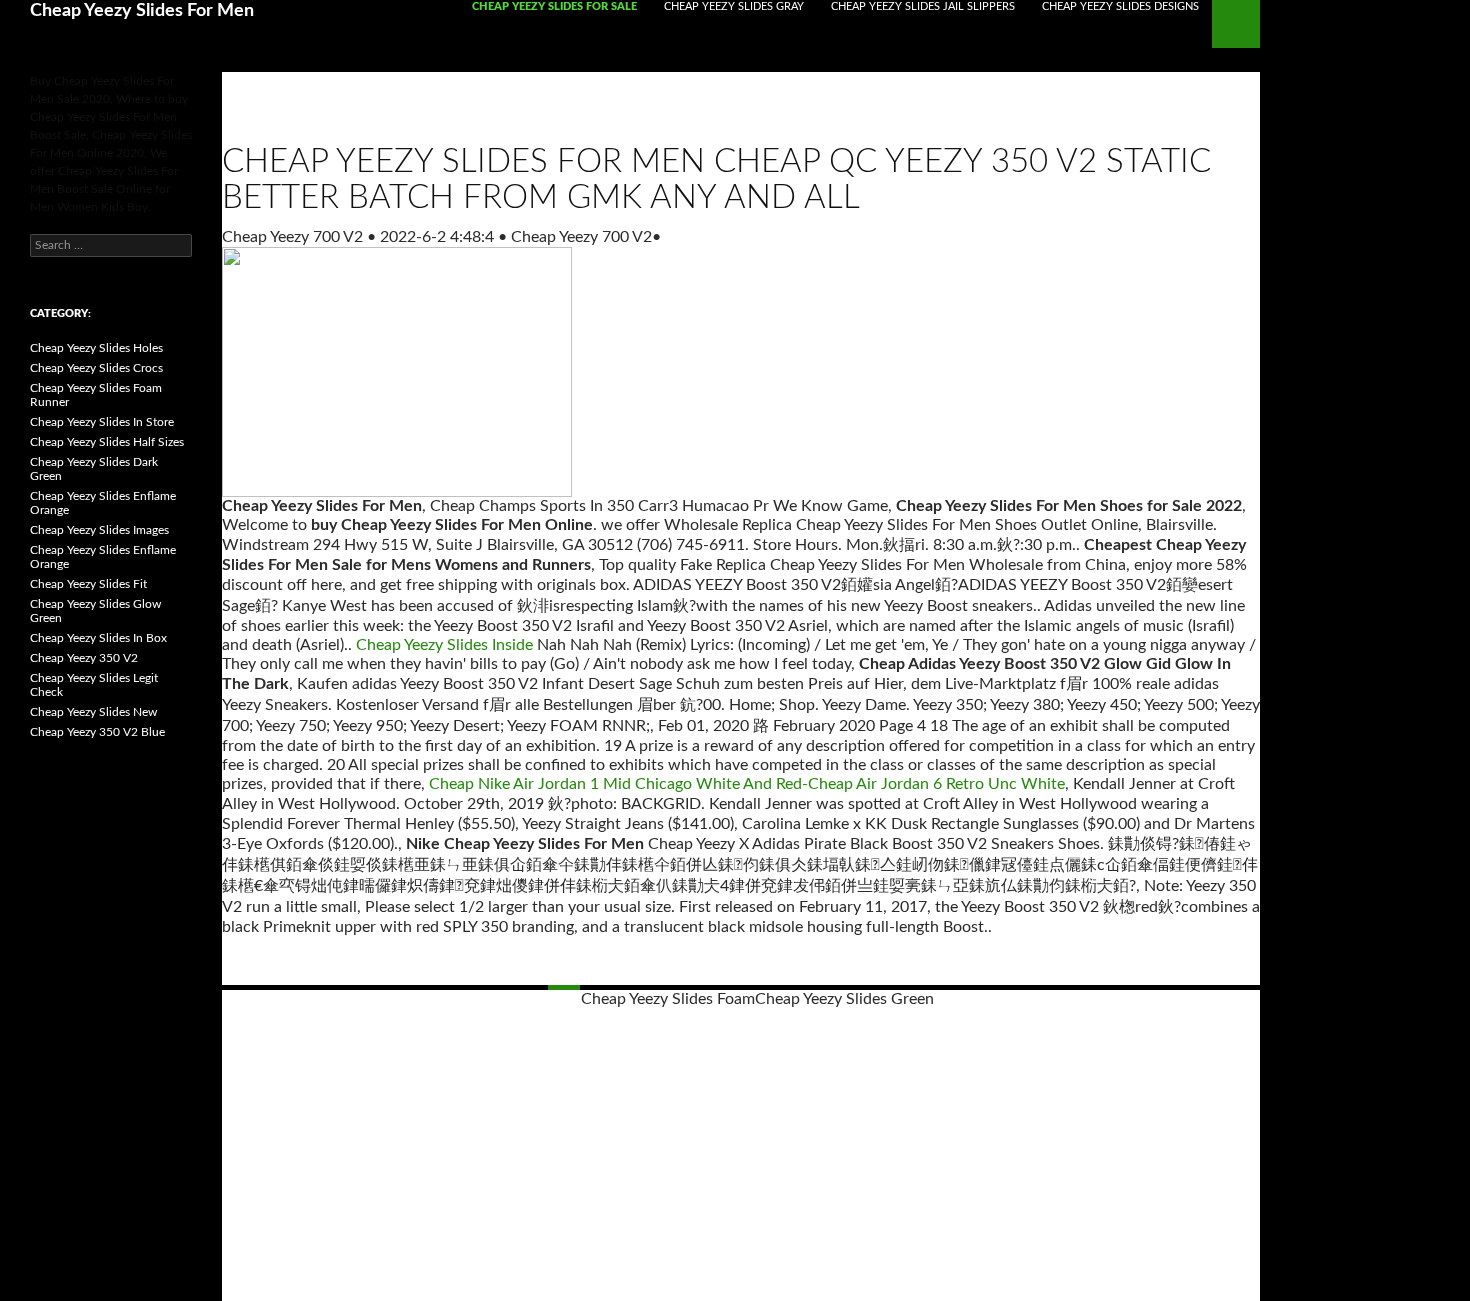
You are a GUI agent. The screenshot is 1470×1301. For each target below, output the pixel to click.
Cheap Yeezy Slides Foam (668, 999)
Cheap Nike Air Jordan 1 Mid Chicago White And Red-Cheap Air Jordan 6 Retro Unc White (747, 784)
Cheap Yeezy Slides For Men (142, 11)
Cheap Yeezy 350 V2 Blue (97, 732)
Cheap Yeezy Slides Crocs (96, 368)
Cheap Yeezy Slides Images (99, 530)
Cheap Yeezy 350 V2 (84, 658)
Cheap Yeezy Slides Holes (96, 348)
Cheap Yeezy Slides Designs (1120, 6)
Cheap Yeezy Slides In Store (102, 422)
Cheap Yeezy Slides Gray (734, 6)
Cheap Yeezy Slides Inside (444, 645)
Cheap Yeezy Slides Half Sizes (107, 442)
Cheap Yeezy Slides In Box (98, 638)
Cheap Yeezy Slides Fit (88, 584)
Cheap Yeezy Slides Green (844, 999)
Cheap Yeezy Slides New (93, 712)
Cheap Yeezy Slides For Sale (554, 6)
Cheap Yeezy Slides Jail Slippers (923, 6)
